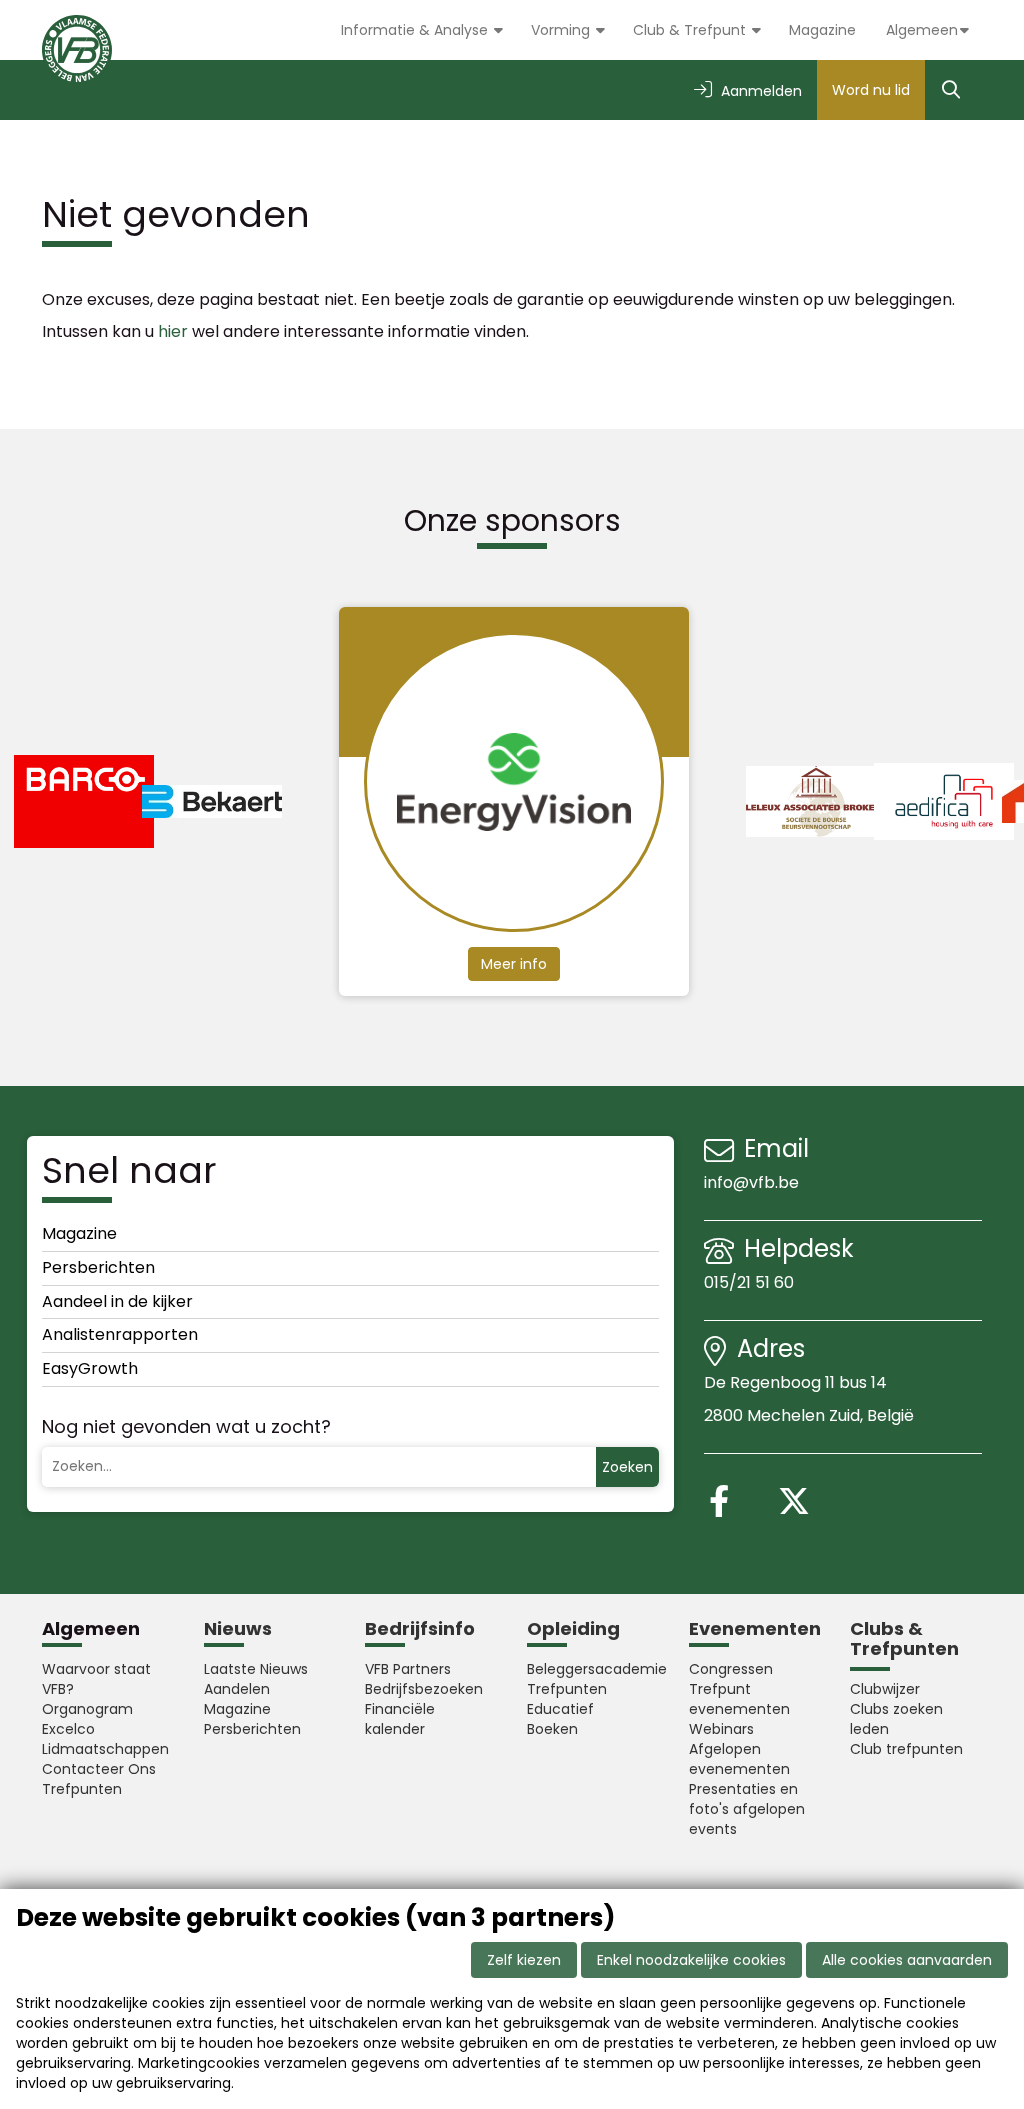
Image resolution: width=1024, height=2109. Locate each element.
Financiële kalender (400, 1719)
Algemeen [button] (922, 30)
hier (173, 331)
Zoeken (627, 1467)
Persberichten (98, 1267)
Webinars (721, 1729)
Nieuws (238, 1628)
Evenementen (755, 1628)
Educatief (560, 1709)
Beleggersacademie (593, 1669)
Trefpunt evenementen (739, 1699)
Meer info (514, 964)
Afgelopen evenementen (739, 1759)
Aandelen (237, 1689)
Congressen (731, 1669)
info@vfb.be (751, 1182)
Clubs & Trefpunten (904, 1638)
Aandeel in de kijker (117, 1301)
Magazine (822, 30)
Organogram (87, 1709)
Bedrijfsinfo (420, 1628)
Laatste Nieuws (256, 1669)
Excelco (68, 1729)
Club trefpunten (906, 1749)
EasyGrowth (90, 1368)
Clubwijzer (885, 1689)
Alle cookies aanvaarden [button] (907, 1960)
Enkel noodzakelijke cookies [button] (691, 1960)
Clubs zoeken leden (896, 1719)
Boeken (552, 1729)
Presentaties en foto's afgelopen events (747, 1809)
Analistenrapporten (120, 1334)
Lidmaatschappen (105, 1749)
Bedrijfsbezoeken (424, 1689)
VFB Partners (408, 1669)
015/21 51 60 (751, 1282)
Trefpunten (82, 1789)
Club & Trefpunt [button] (691, 30)
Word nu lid (871, 90)
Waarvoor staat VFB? (96, 1679)
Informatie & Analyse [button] (416, 30)
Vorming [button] (562, 30)
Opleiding (573, 1628)
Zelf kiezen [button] (524, 1960)
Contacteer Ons (99, 1769)
